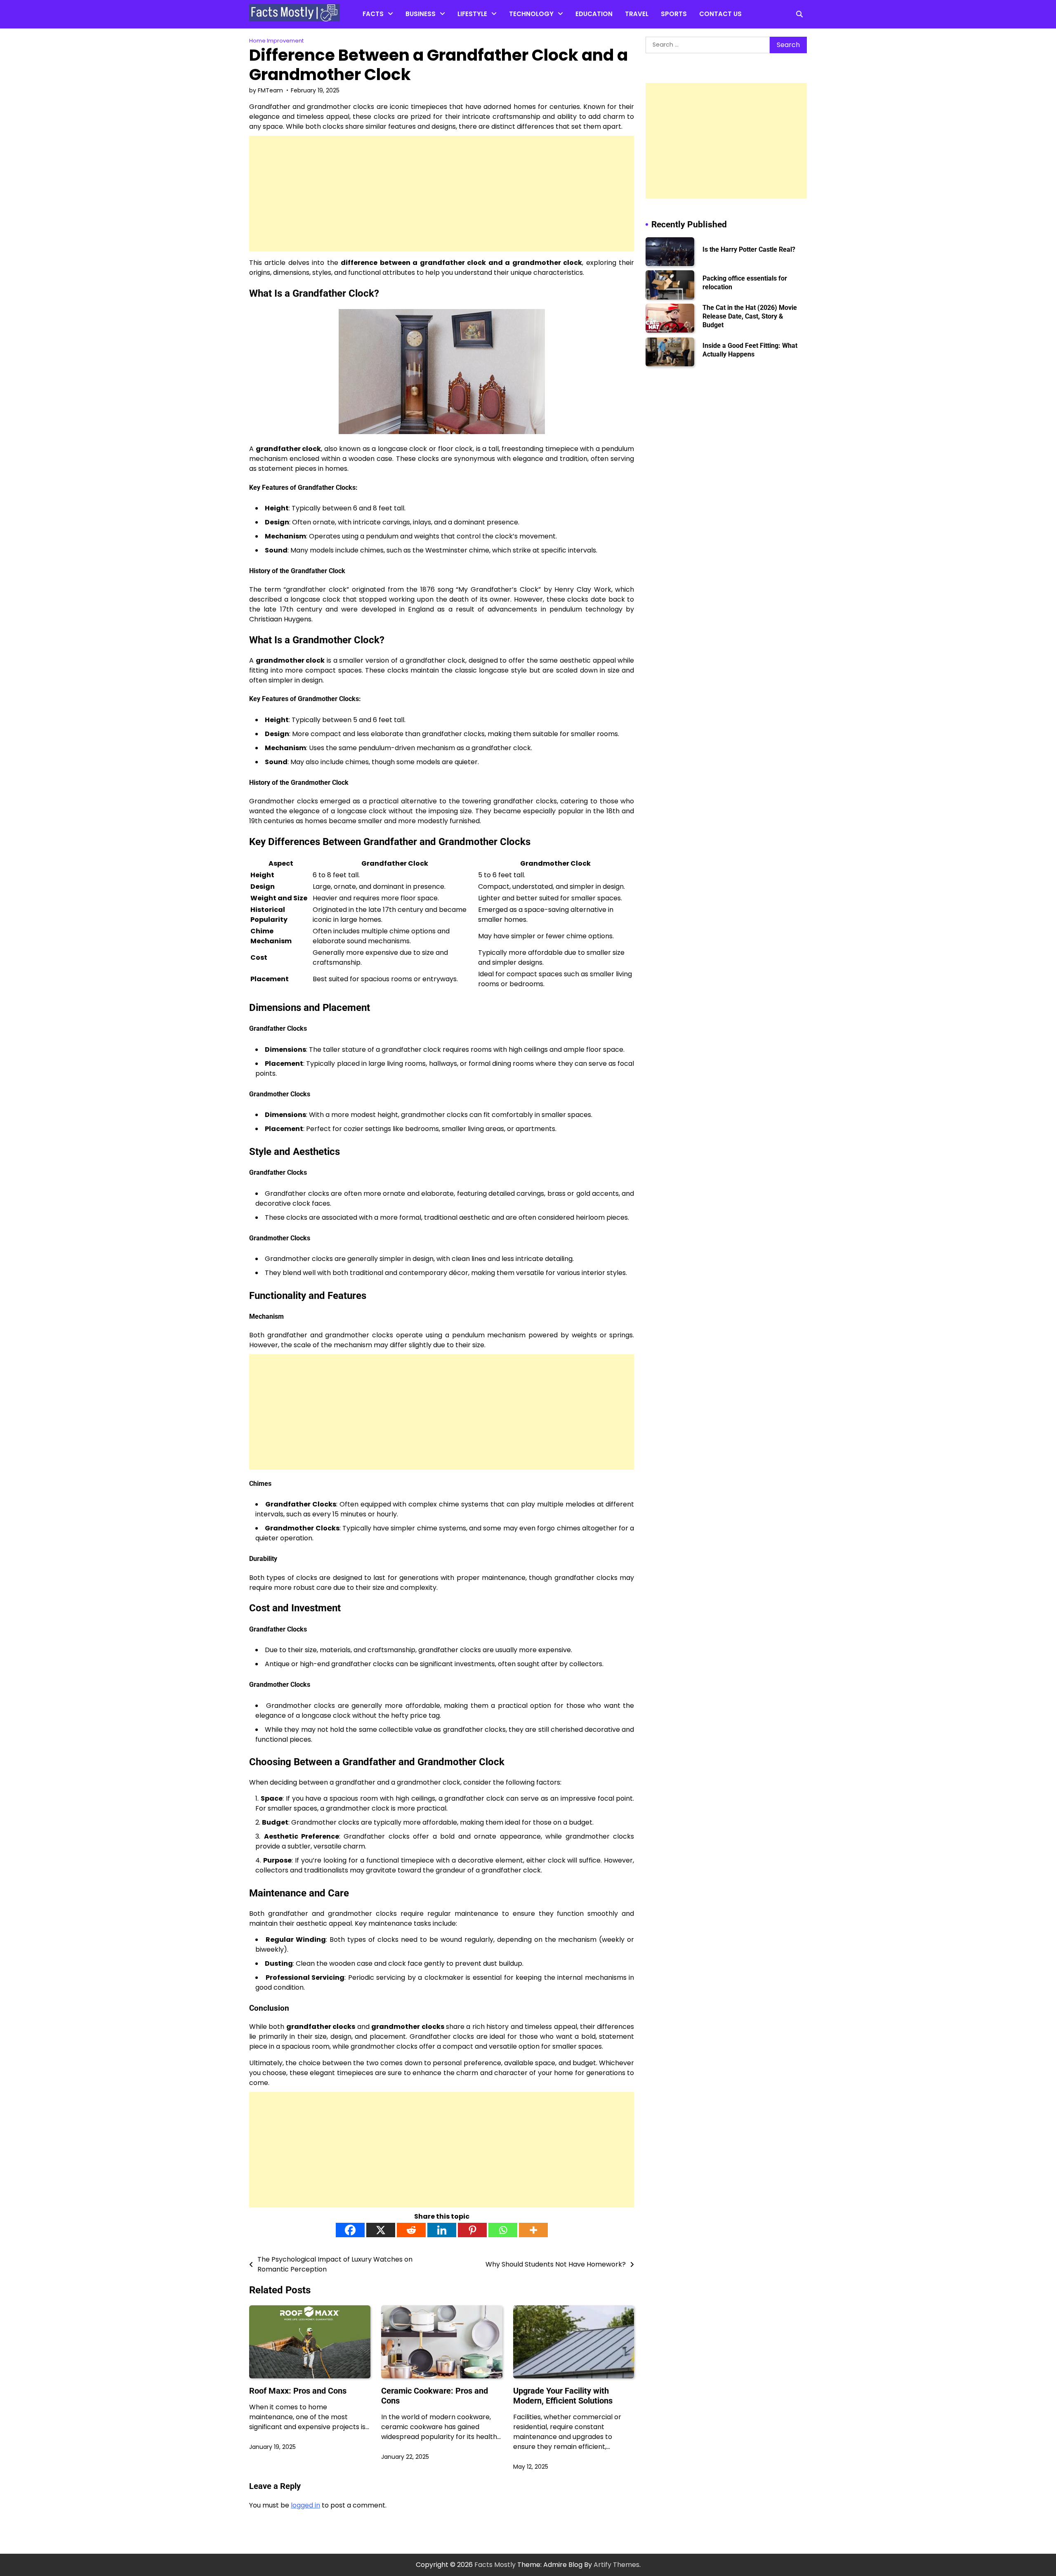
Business (421, 14)
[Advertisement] (442, 194)
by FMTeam (266, 90)
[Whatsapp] (503, 2230)
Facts (373, 14)
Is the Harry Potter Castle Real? (749, 249)
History (374, 66)
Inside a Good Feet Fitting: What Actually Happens (750, 349)
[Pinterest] (472, 2230)
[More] (533, 2230)
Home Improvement (489, 33)
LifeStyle (472, 14)
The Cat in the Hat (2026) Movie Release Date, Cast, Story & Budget (750, 316)
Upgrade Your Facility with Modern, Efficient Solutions (563, 2396)
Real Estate (423, 49)
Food (466, 49)
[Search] (799, 14)
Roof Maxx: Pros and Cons (298, 2391)
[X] (381, 2230)
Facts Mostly (495, 2565)
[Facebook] (350, 2230)
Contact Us (720, 14)
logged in (305, 2505)
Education (594, 14)
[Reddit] (411, 2230)
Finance (418, 33)
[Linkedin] (442, 2230)
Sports (674, 14)
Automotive (528, 33)
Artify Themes (616, 2565)
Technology (531, 14)
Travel (637, 14)
